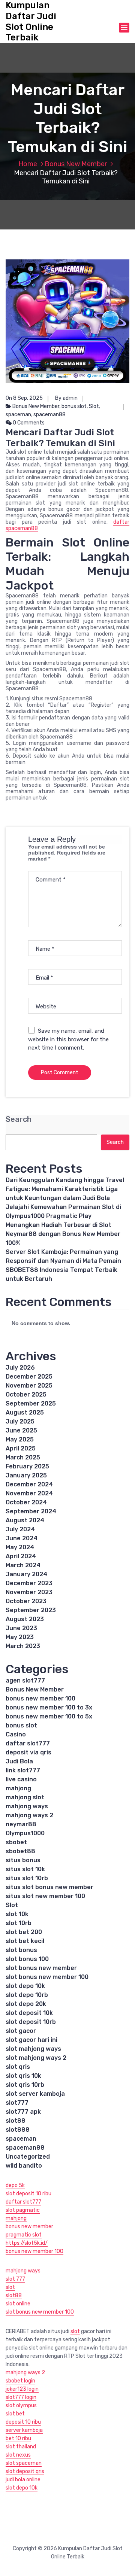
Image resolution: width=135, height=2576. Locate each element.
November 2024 (29, 1493)
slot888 (18, 2130)
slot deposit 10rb (31, 2022)
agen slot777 (25, 1680)
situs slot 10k (25, 1869)
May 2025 (20, 1439)
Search (19, 1119)
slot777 (17, 2103)
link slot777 (23, 1770)
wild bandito (24, 2166)
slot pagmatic (23, 2210)
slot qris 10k (23, 2076)
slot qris (18, 2067)
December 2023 (29, 1583)
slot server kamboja (35, 2094)
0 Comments (28, 423)
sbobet (16, 1842)
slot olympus (21, 2406)
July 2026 (20, 1368)
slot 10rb (19, 1923)
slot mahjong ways (33, 2049)
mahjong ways (27, 1806)
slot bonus (21, 1950)
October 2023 (26, 1601)
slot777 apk (23, 2112)
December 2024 (29, 1484)
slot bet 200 (24, 1932)
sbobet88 (20, 1851)
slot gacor (21, 2031)
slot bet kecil (25, 1941)
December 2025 (29, 1377)
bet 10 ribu (18, 2438)
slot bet (15, 2414)
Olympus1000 (25, 1833)
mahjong (18, 1788)
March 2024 (23, 1565)
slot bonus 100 (27, 1959)
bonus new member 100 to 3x (49, 1707)
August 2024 (25, 1520)
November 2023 (29, 1592)
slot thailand (21, 2447)
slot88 (16, 2121)
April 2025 (21, 1448)
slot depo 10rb (27, 1995)
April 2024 (21, 1556)
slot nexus (18, 2455)
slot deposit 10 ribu (28, 2194)
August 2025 (25, 1412)
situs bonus (23, 1860)
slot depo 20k (26, 2004)
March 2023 (23, 1646)
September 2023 (31, 1610)
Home (28, 164)
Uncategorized (28, 2157)
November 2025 (29, 1386)
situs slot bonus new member (49, 1887)
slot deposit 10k (29, 2013)
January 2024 (26, 1574)
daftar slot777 (28, 1743)
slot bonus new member (41, 1968)
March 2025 (23, 1457)
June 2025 (21, 1430)
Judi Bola (19, 1761)
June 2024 (22, 1538)
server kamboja (24, 2430)
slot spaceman (24, 2463)
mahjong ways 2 (29, 1815)
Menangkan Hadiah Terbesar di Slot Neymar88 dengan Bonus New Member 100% (63, 1234)
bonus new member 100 (40, 1698)
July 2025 (20, 1421)
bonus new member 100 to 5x (49, 1716)
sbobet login (20, 2381)
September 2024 (31, 1511)
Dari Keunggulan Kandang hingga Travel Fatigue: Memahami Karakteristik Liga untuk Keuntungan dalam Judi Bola (65, 1189)
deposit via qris (28, 1752)
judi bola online (23, 2480)
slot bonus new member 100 (47, 1977)
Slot (94, 406)
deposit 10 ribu (23, 2422)
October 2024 (26, 1502)
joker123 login (22, 2389)
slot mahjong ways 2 (36, 2058)
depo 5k (15, 2185)
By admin (66, 398)
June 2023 (21, 1628)
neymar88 (21, 1824)
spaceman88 (49, 415)
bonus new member (29, 2227)
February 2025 (27, 1466)
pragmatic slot (24, 2235)
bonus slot (74, 406)
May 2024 (20, 1547)
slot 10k (17, 1914)
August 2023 (25, 1619)
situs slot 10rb (27, 1878)
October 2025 (26, 1394)
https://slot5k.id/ (27, 2243)
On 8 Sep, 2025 (24, 398)
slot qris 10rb (25, 2085)
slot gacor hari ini (31, 2040)
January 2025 (26, 1475)
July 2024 (20, 1529)
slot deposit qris (25, 2471)
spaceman (18, 415)
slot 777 (15, 2279)
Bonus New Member (76, 164)
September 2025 (31, 1403)
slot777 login (21, 2397)
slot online (18, 2304)
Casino (16, 1734)
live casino (21, 1779)
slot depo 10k (25, 1986)
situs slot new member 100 (45, 1896)
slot (10, 2287)
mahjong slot (25, 1797)
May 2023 (20, 1637)
